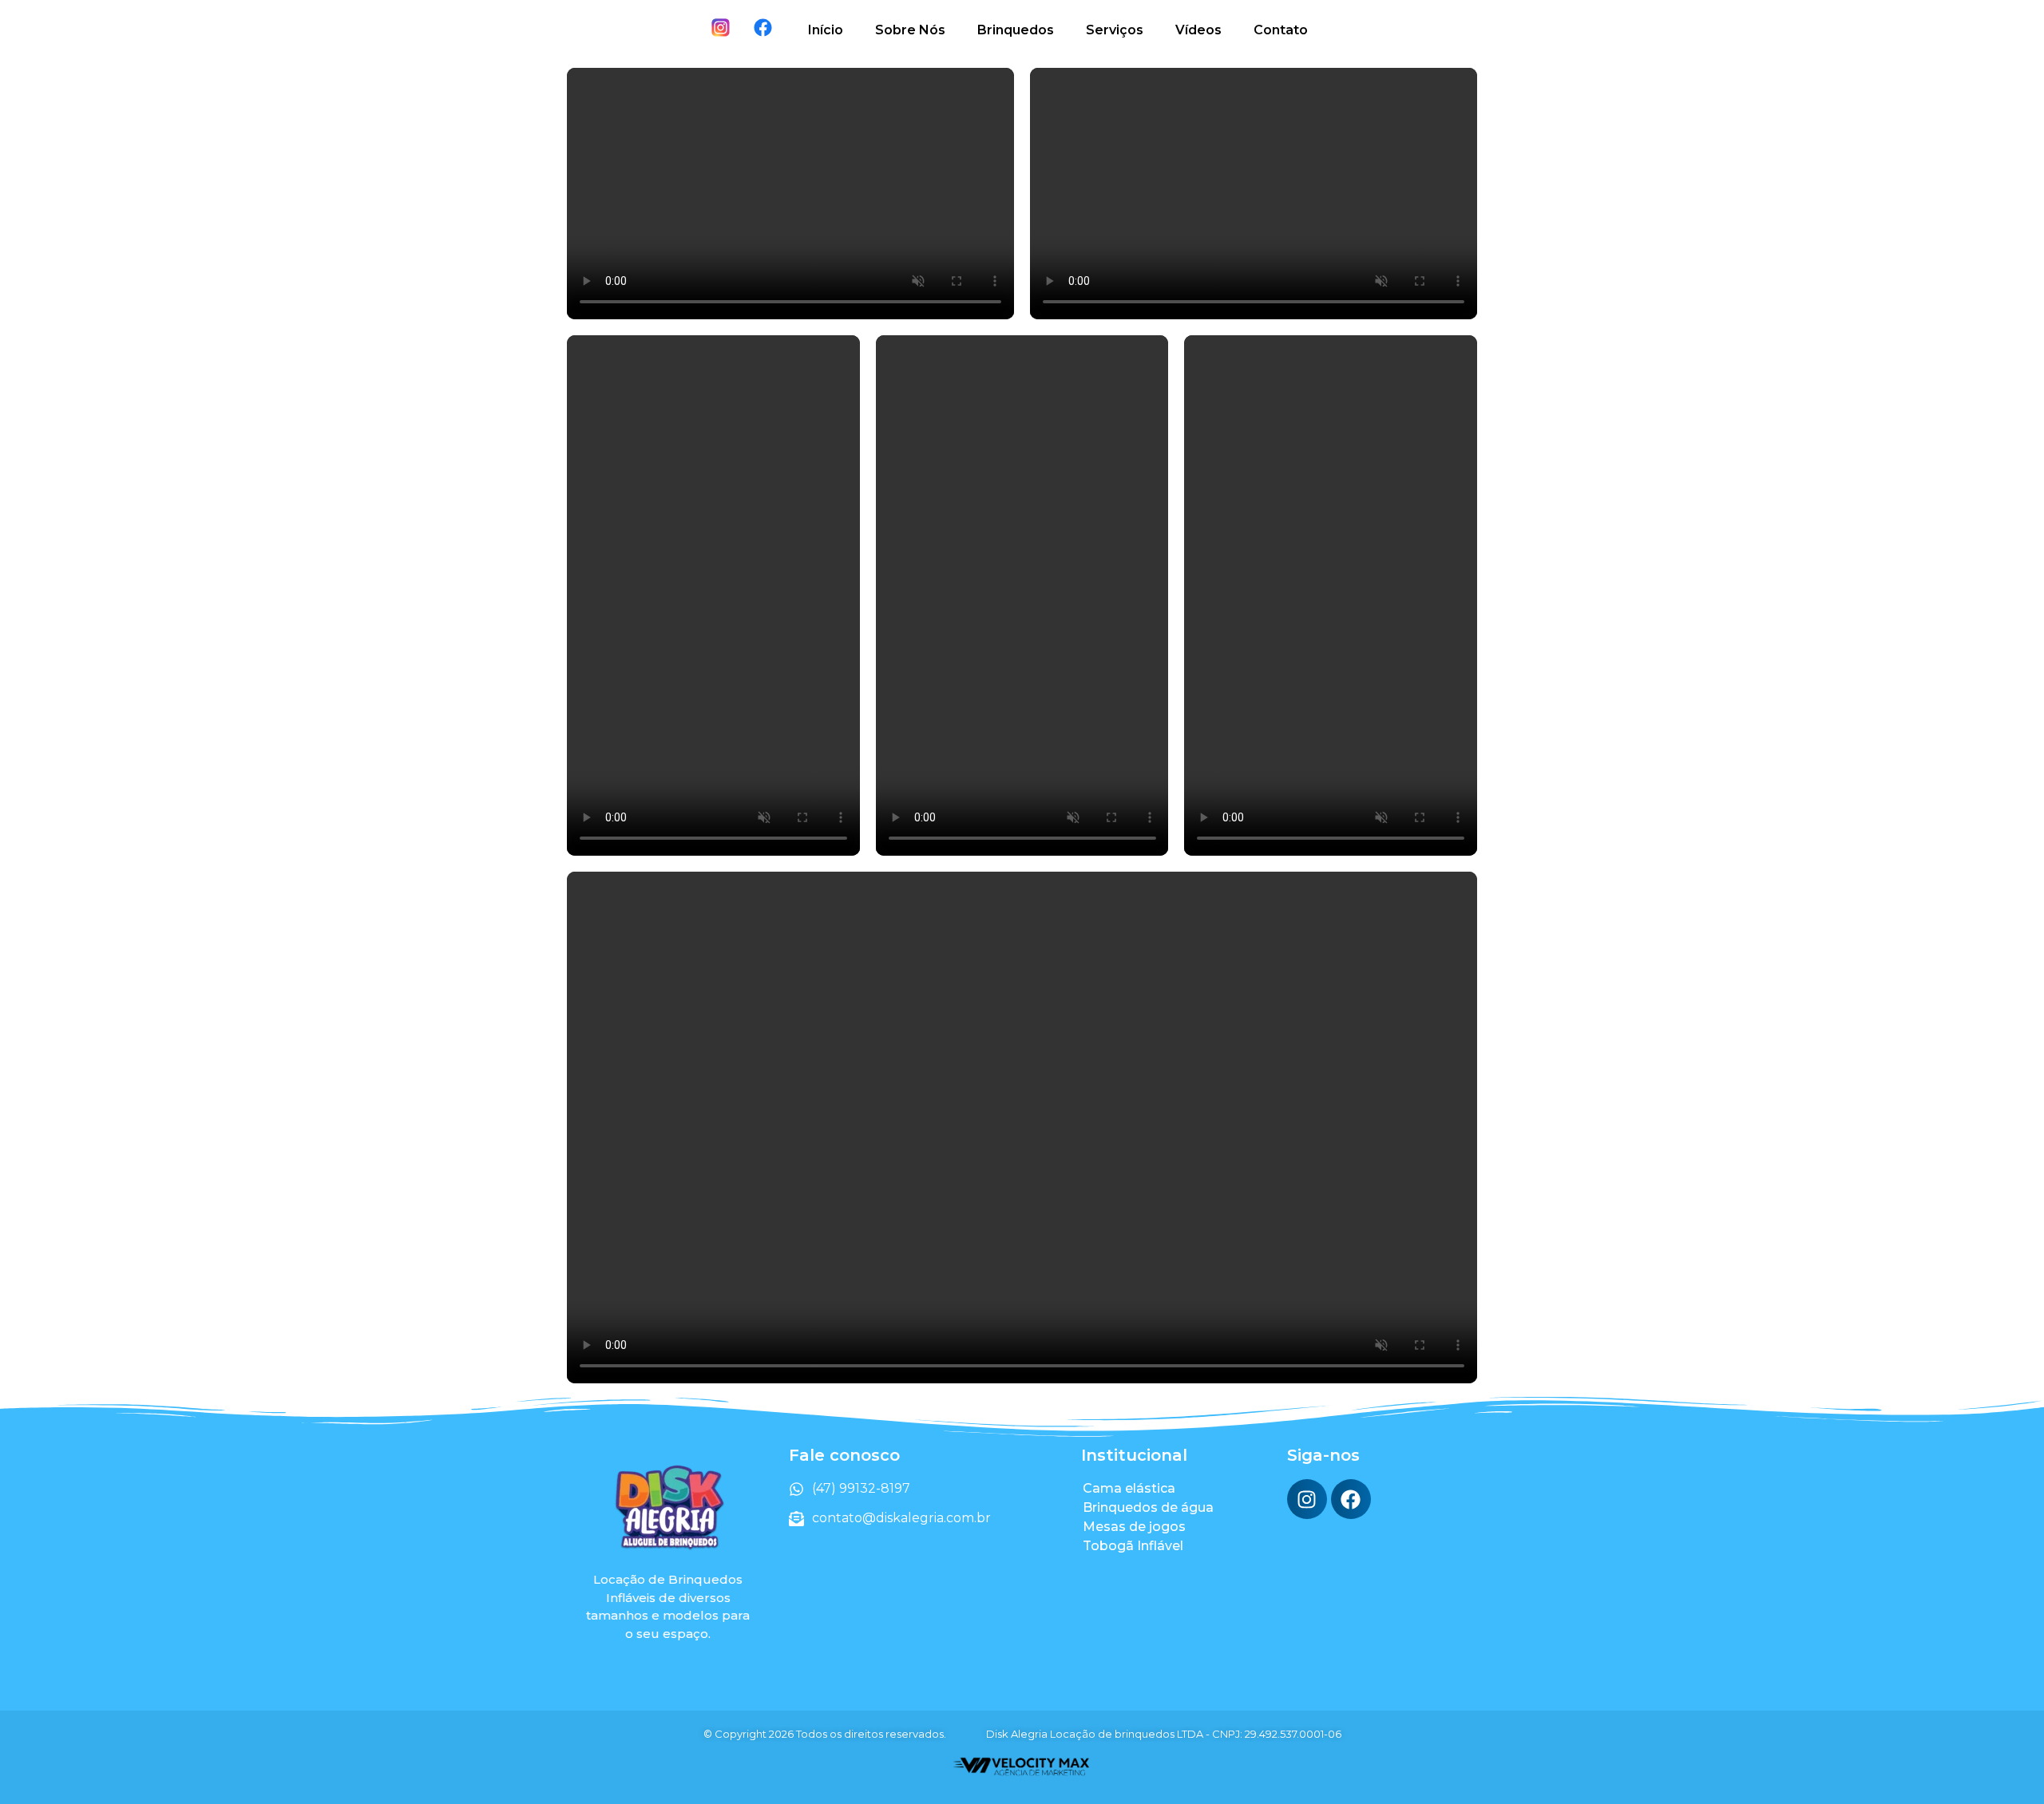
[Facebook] (1351, 1499)
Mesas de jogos (1134, 1527)
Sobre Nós (910, 30)
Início (826, 30)
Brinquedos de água (1148, 1507)
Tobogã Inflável (1133, 1546)
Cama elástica (1129, 1488)
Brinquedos (1016, 30)
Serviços (1115, 30)
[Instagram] (1307, 1499)
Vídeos (1198, 30)
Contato (1281, 30)
